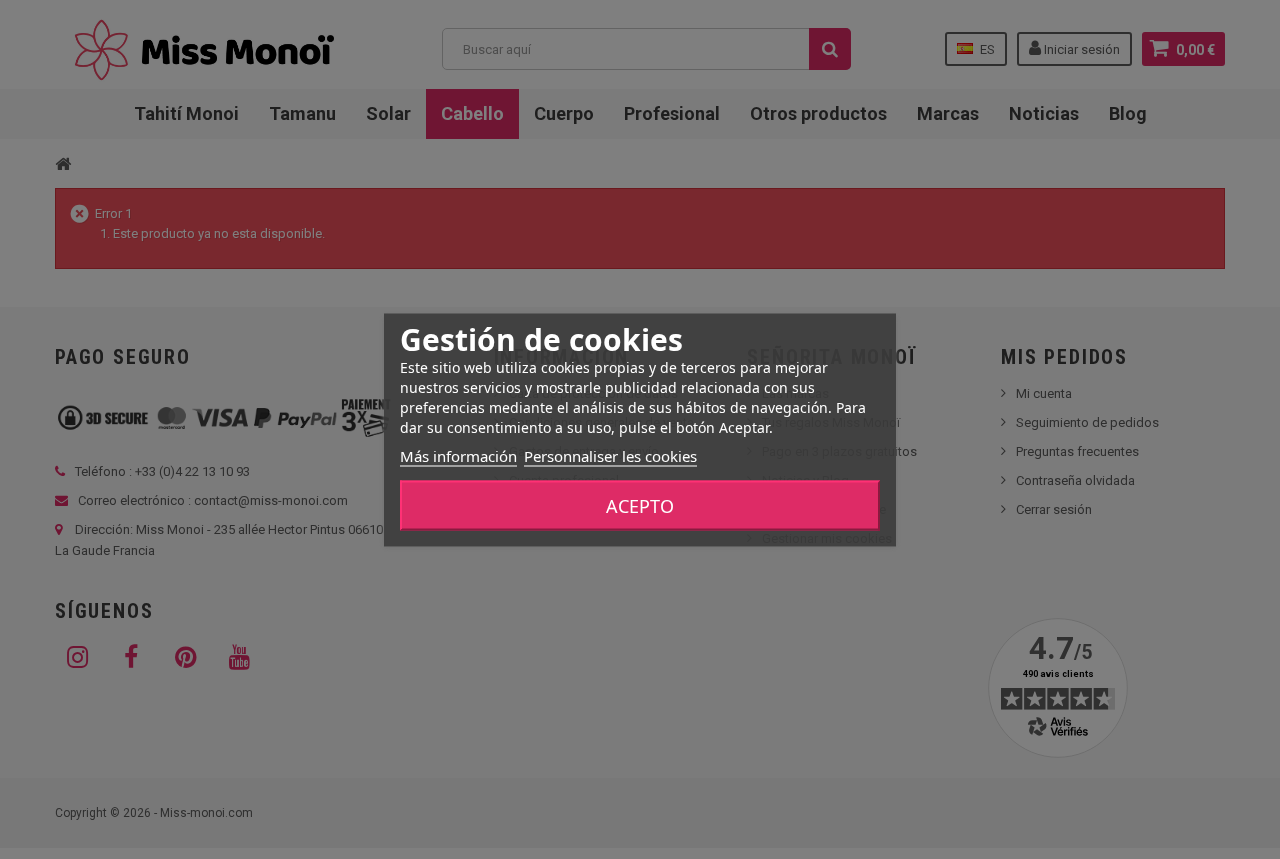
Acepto (640, 505)
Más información (458, 455)
